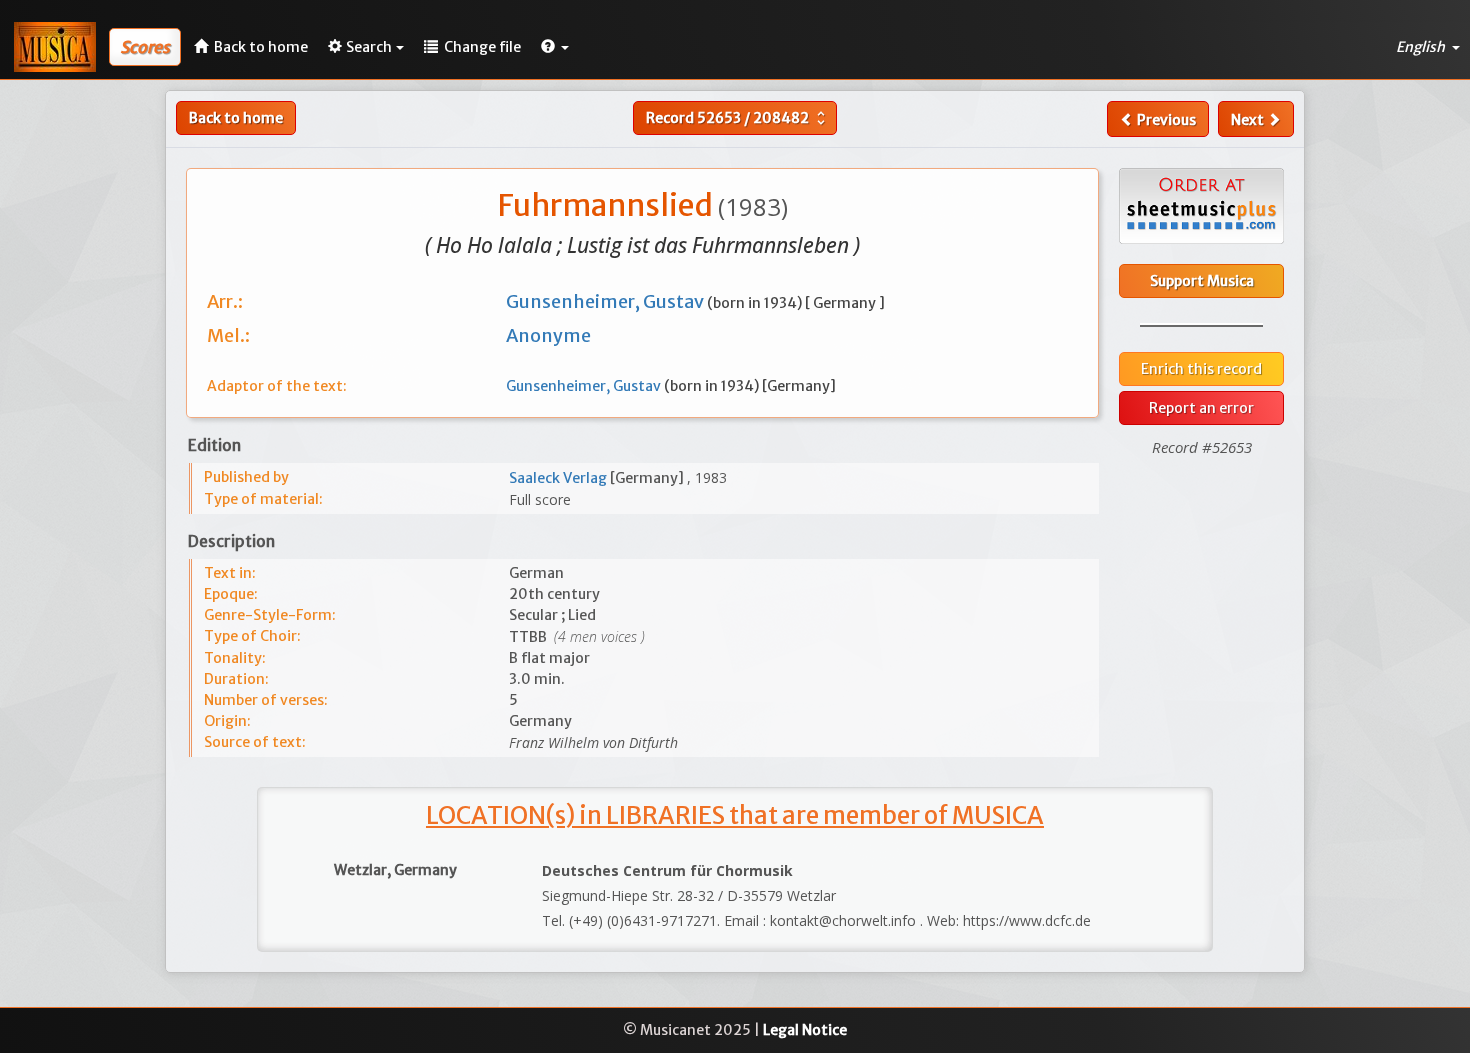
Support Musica (1202, 281)
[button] (555, 47)
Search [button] (369, 47)
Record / (738, 118)
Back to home (236, 118)
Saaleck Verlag (559, 478)
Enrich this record (1201, 369)
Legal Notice (805, 1030)
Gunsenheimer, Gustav (606, 301)
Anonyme (548, 335)
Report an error (1201, 408)
